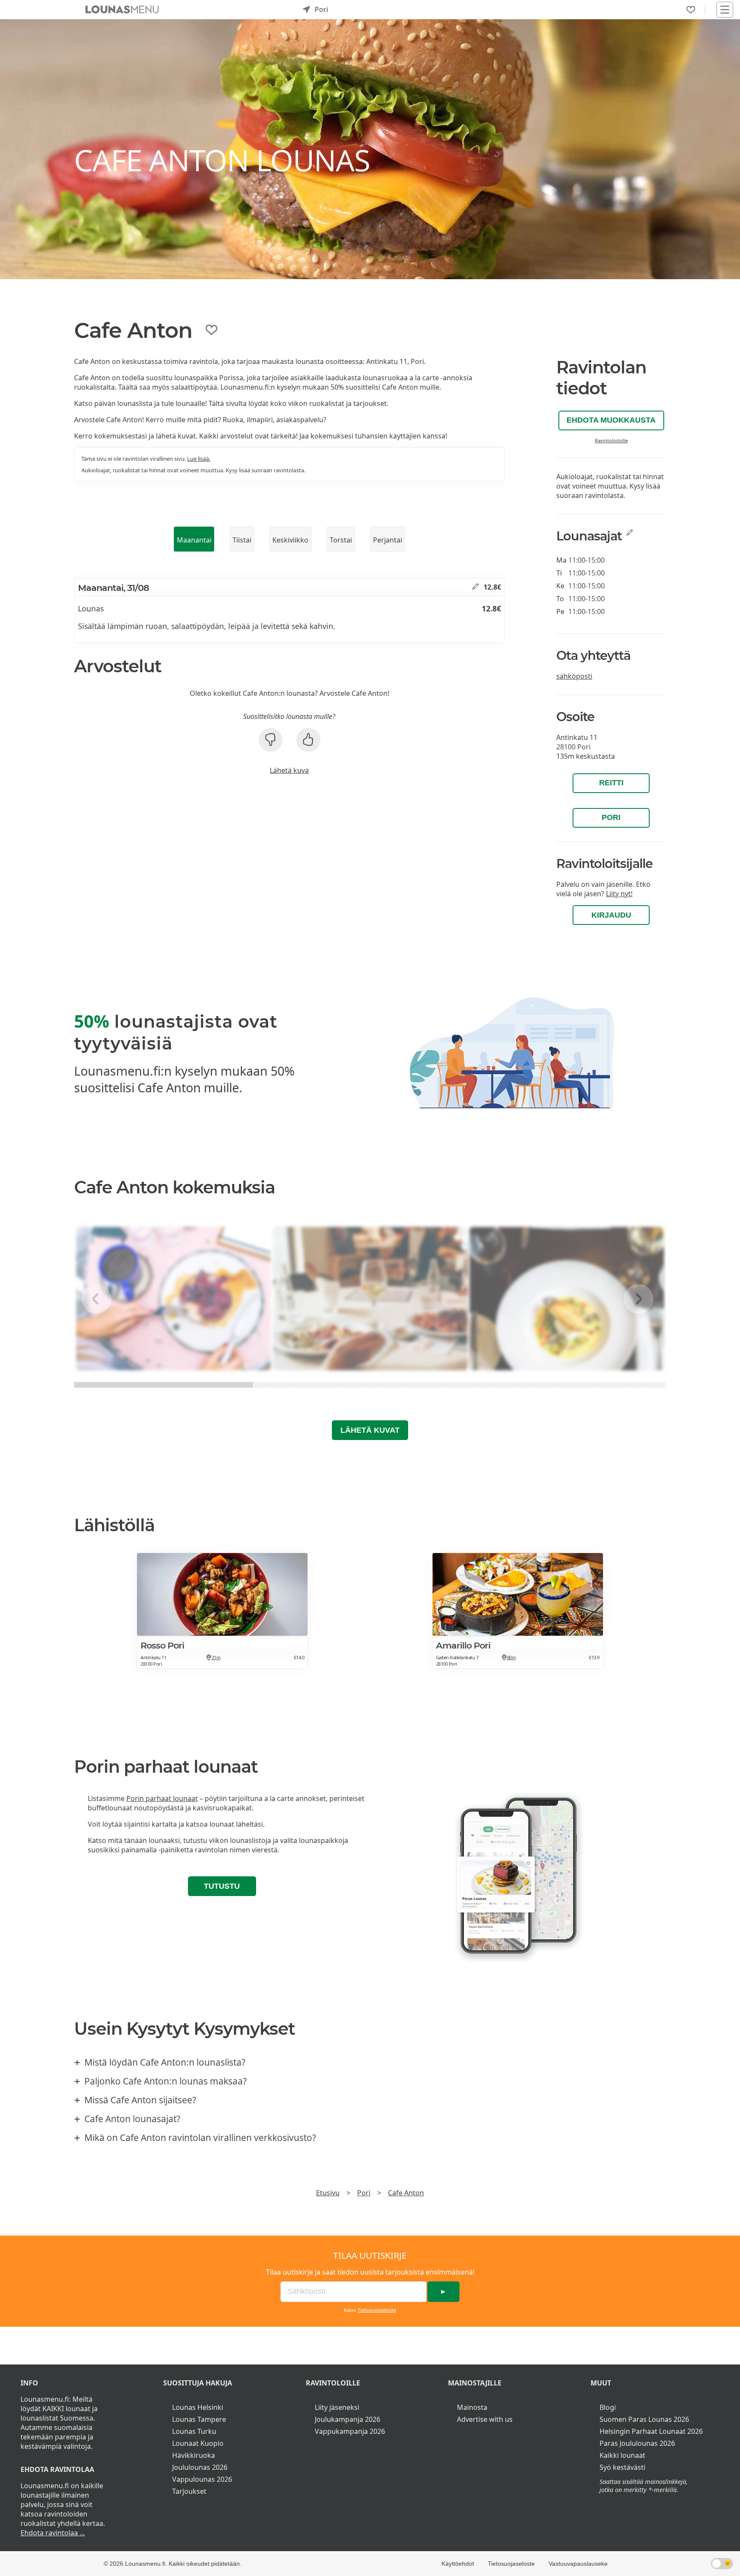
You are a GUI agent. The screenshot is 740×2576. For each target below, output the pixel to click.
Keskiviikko (290, 540)
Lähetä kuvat (370, 1430)
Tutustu (222, 1886)
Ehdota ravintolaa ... (53, 2533)
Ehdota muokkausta (611, 420)
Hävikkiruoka (194, 2455)
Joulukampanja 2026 (348, 2419)
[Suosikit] (691, 10)
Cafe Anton (406, 2193)
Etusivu (328, 2193)
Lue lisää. (199, 459)
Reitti (611, 783)
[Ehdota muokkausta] (476, 587)
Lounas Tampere (199, 2419)
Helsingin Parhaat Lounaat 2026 (651, 2431)
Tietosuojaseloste (377, 2310)
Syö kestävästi (622, 2467)
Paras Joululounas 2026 (637, 2443)
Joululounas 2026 (200, 2467)
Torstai (341, 540)
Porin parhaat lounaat (162, 1798)
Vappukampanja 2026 (350, 2431)
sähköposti (574, 676)
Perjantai (388, 540)
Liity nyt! (619, 894)
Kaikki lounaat (622, 2455)
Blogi (608, 2407)
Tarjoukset (189, 2491)
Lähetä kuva (289, 770)
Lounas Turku (194, 2431)
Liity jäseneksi (337, 2407)
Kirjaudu (611, 915)
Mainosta (472, 2407)
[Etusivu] (122, 9)
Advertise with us (485, 2419)
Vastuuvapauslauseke (578, 2564)
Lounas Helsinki (198, 2407)
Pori (611, 817)
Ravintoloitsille (611, 440)
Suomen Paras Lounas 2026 (644, 2419)
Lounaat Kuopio (198, 2443)
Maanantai (194, 540)
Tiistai (242, 540)
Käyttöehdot (458, 2564)
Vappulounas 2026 (202, 2479)
